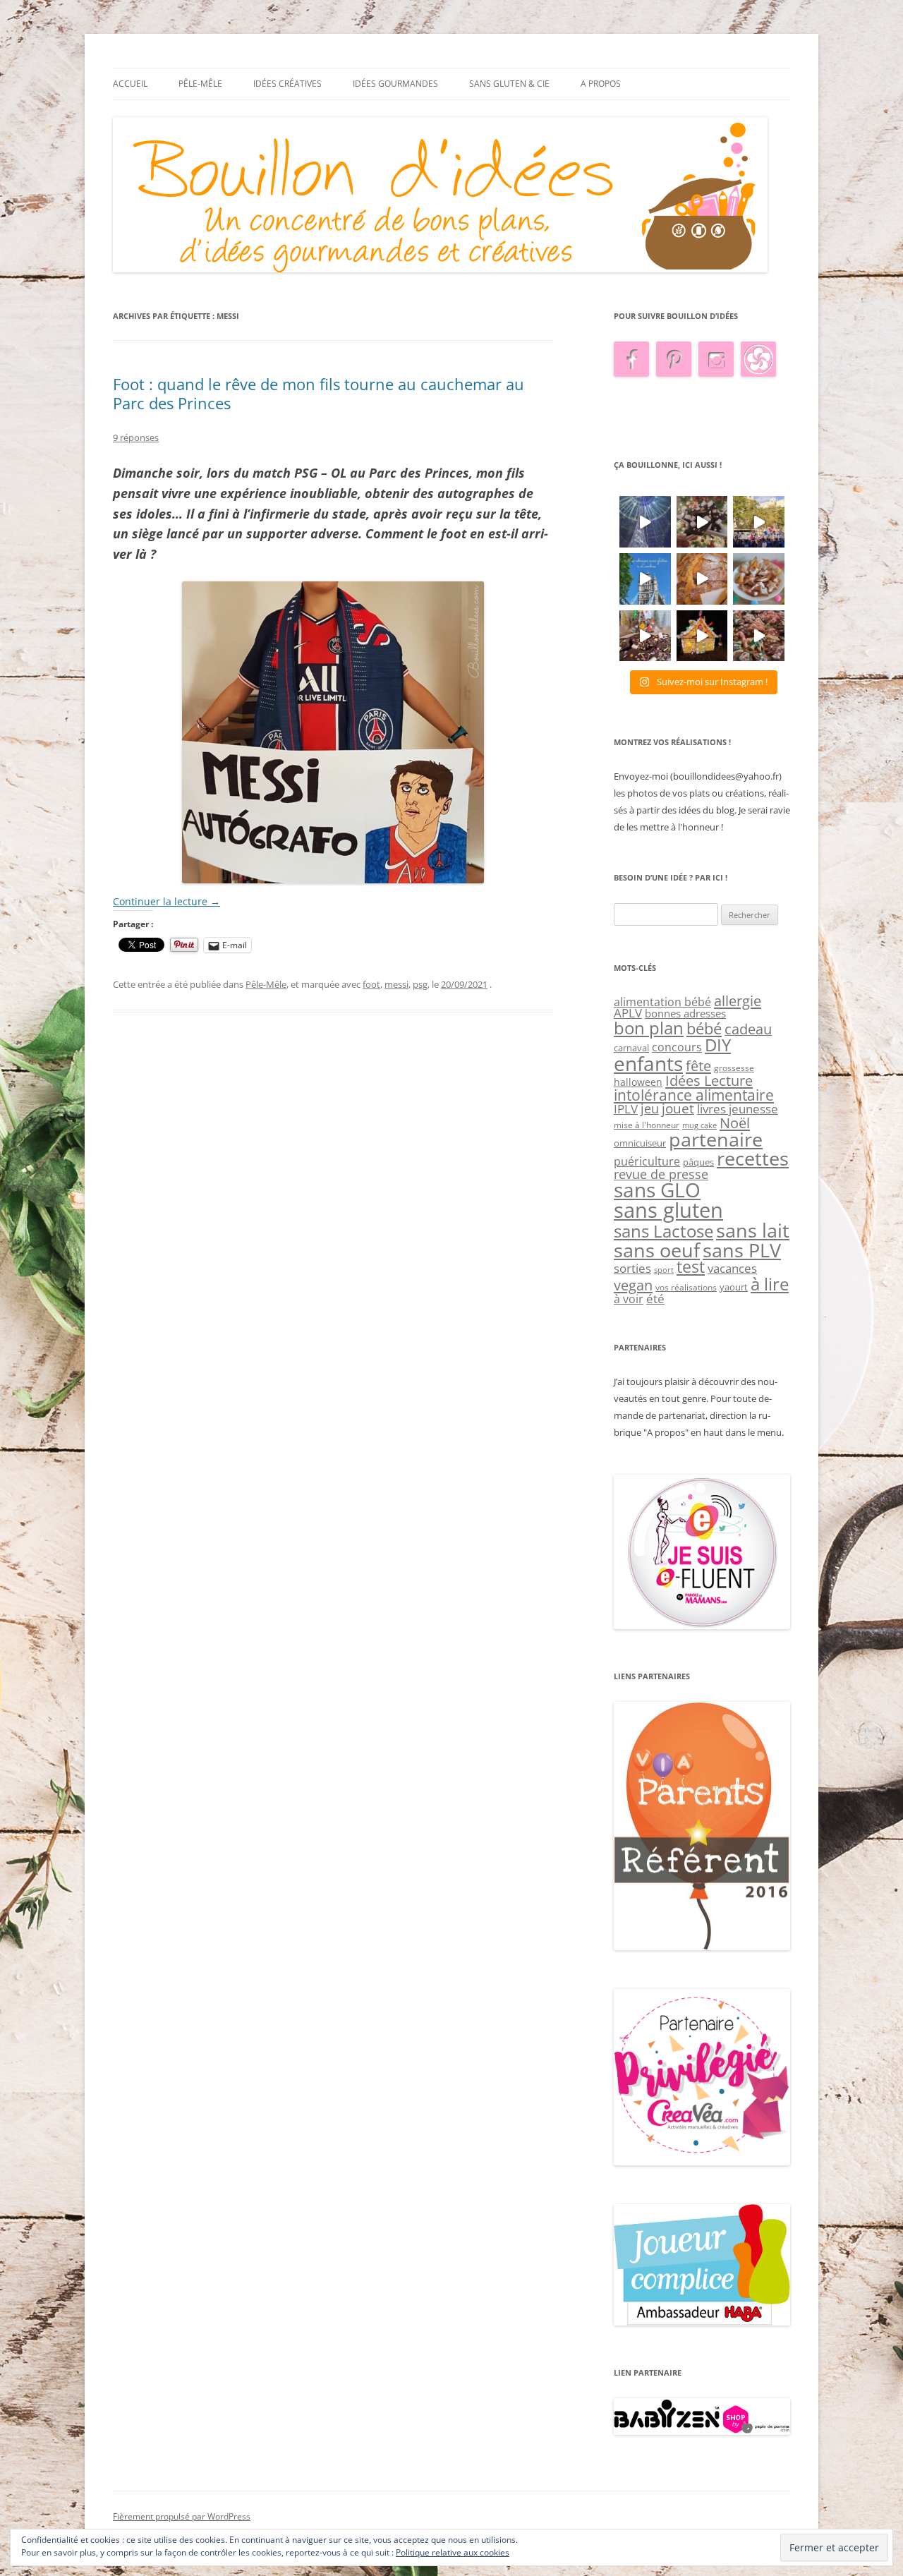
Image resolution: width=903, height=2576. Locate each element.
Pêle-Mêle (200, 84)
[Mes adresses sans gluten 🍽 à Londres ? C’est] (645, 579)
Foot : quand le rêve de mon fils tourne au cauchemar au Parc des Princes (319, 393)
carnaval (631, 1048)
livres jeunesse (738, 1109)
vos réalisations (686, 1287)
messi (396, 984)
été (655, 1298)
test (691, 1267)
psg (420, 984)
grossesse (734, 1068)
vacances (732, 1268)
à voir (629, 1299)
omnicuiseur (640, 1143)
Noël (735, 1123)
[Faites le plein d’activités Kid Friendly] (702, 1947)
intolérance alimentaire (694, 1095)
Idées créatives (287, 84)
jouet (678, 1108)
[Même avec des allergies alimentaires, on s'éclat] (645, 636)
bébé (704, 1028)
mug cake (699, 1125)
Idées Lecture (709, 1080)
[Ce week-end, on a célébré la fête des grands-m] (759, 579)
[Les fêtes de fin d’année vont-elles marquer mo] (759, 636)
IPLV (626, 1109)
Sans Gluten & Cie (509, 84)
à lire (770, 1284)
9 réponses (136, 437)
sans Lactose (663, 1231)
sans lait (753, 1230)
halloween (638, 1082)
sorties (632, 1268)
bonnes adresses (685, 1013)
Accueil (130, 84)
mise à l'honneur (647, 1125)
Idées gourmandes (395, 84)
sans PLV (742, 1250)
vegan (633, 1285)
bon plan (649, 1028)
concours (677, 1047)
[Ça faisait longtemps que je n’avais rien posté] (645, 522)
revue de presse (661, 1174)
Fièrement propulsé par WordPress (182, 2516)
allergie (738, 1000)
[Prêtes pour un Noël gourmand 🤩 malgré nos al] (702, 522)
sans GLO (657, 1190)
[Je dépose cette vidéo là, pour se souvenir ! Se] (759, 522)
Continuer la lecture (166, 901)
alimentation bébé (662, 1002)
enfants (648, 1063)
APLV (628, 1013)
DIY (718, 1045)
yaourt (734, 1287)
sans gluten (668, 1210)
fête (698, 1065)
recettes (753, 1158)
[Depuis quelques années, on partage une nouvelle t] (702, 636)
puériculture (647, 1161)
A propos (601, 84)
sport (664, 1270)
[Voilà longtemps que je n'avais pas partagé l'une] (702, 579)
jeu (650, 1108)
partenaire (716, 1139)
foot (371, 984)
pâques (698, 1162)
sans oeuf (657, 1250)
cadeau (748, 1029)
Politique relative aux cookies (453, 2552)
